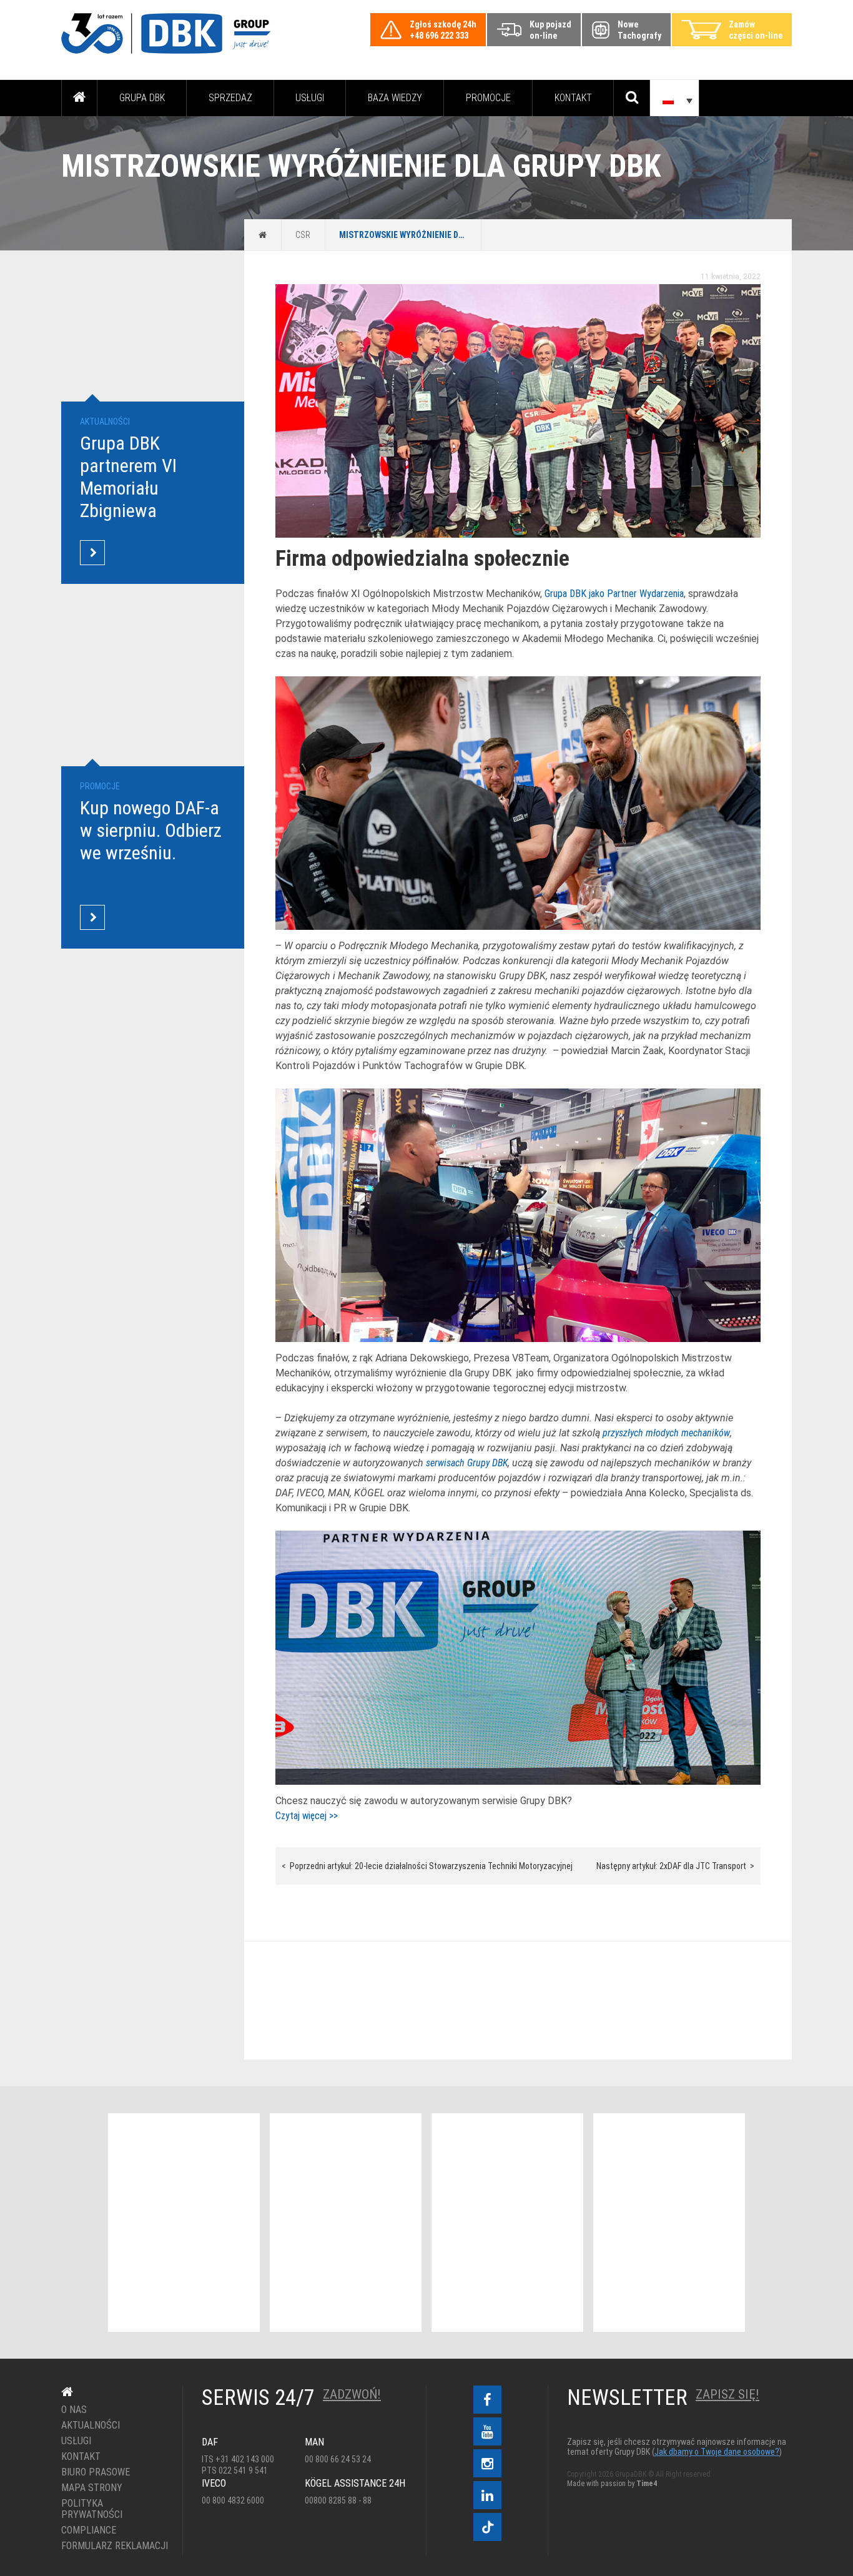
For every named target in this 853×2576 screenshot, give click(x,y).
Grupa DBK (142, 98)
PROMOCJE (488, 98)
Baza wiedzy (395, 98)
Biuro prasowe (96, 2472)
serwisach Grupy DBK (467, 1463)
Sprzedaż (230, 98)
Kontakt (573, 98)
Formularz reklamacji (113, 2546)
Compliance (89, 2530)
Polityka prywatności (92, 2509)
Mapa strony (92, 2488)
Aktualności (91, 2425)
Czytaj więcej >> (307, 1816)
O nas (74, 2410)
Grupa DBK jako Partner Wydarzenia (614, 594)
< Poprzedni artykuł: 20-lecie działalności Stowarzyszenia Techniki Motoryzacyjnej (427, 1866)
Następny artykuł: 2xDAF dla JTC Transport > (675, 1866)
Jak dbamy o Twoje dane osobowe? (717, 2452)
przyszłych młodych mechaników (666, 1433)
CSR (303, 235)
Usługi (310, 98)
